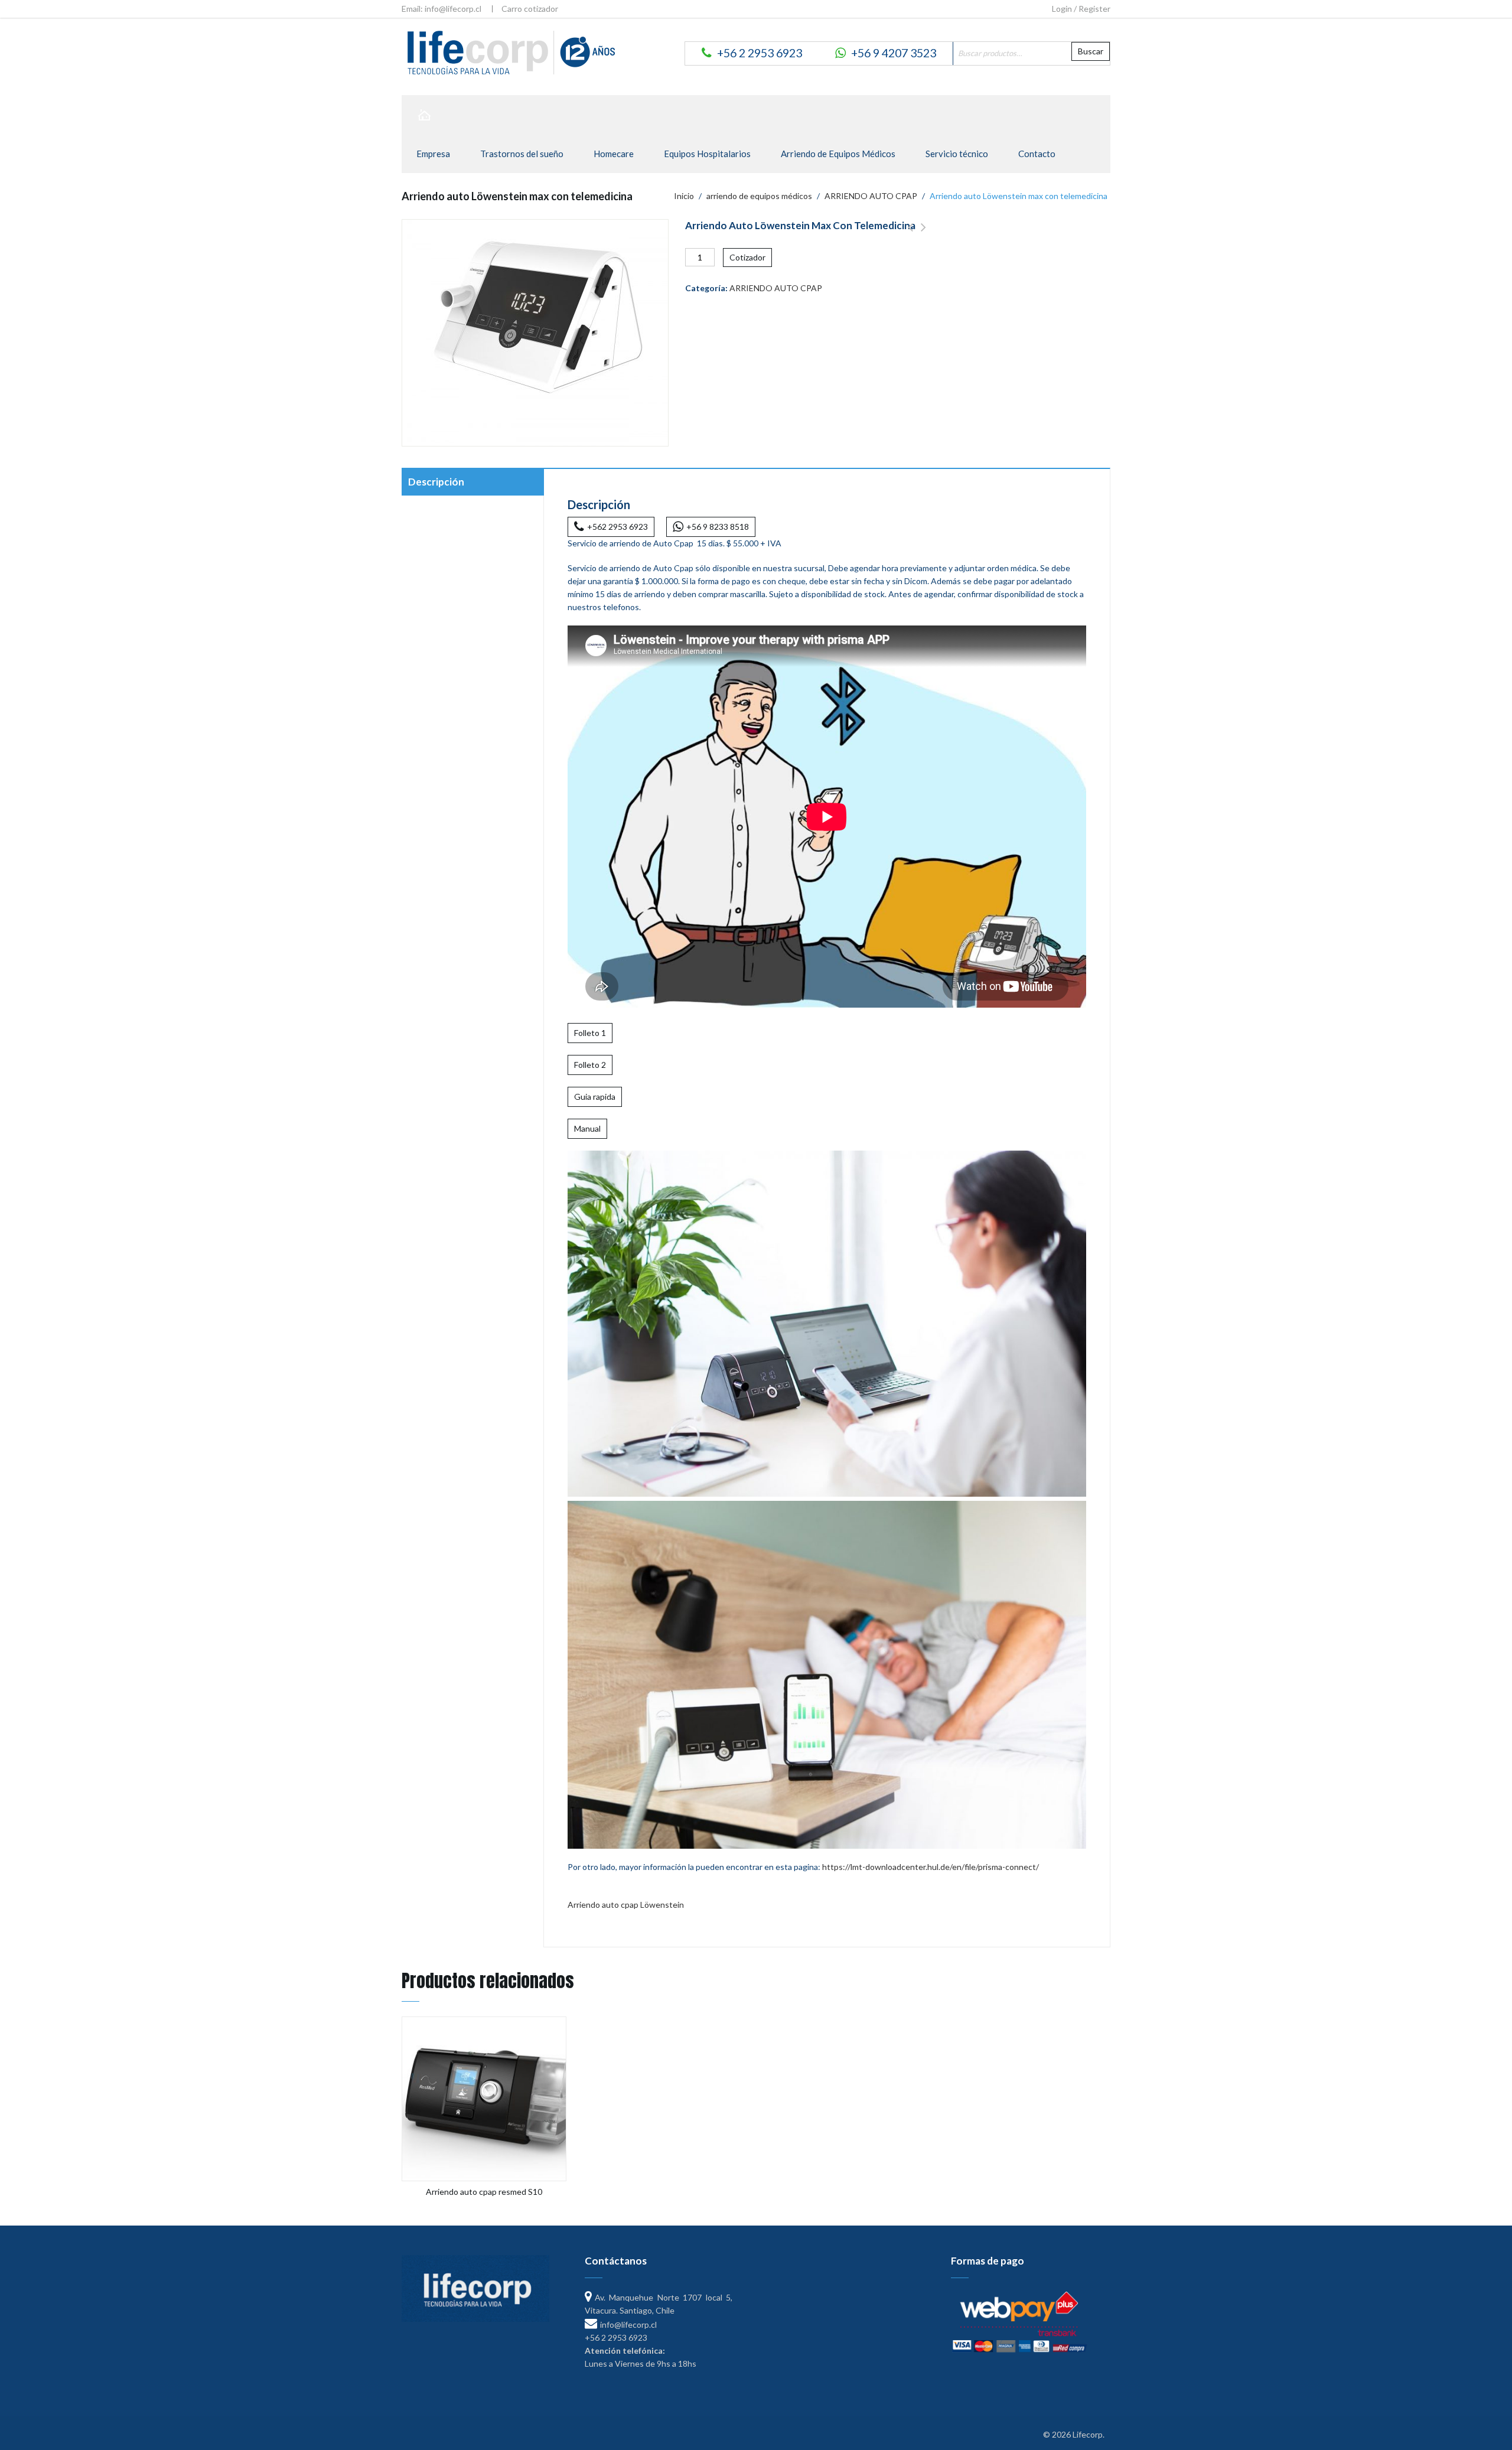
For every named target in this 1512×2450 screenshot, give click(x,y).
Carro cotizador (530, 9)
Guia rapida (595, 1097)
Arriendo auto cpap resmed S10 (910, 234)
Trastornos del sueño (522, 154)
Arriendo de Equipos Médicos (838, 154)
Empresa (433, 154)
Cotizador (747, 257)
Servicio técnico (957, 154)
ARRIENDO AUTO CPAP (871, 196)
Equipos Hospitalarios (707, 154)
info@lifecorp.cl (628, 2324)
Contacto (1037, 154)
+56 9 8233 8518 (718, 527)
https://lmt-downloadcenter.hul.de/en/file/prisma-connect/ (931, 1867)
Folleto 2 (590, 1065)
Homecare (614, 154)
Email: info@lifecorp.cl (441, 9)
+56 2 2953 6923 (760, 53)
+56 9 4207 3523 (894, 53)
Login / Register (1081, 9)
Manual (587, 1128)
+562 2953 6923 (617, 527)
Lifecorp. (1089, 2434)
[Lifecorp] (509, 52)
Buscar (1091, 51)
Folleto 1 (590, 1033)
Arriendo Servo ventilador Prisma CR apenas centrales (923, 234)
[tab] (472, 483)
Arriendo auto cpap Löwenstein (626, 1905)
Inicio (684, 196)
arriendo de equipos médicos (759, 196)
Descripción (436, 482)
